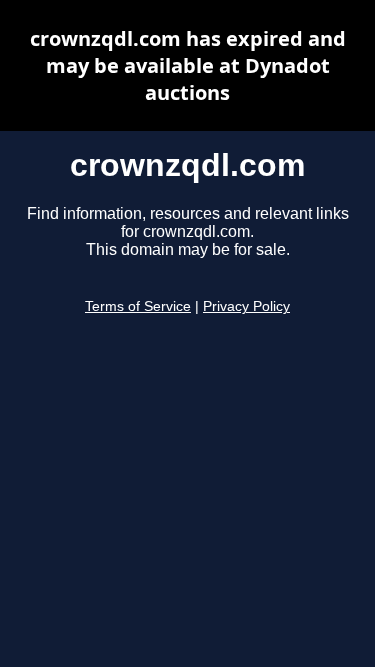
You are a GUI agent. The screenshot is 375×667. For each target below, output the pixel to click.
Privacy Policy (246, 306)
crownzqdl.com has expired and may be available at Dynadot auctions (188, 65)
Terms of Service (138, 306)
